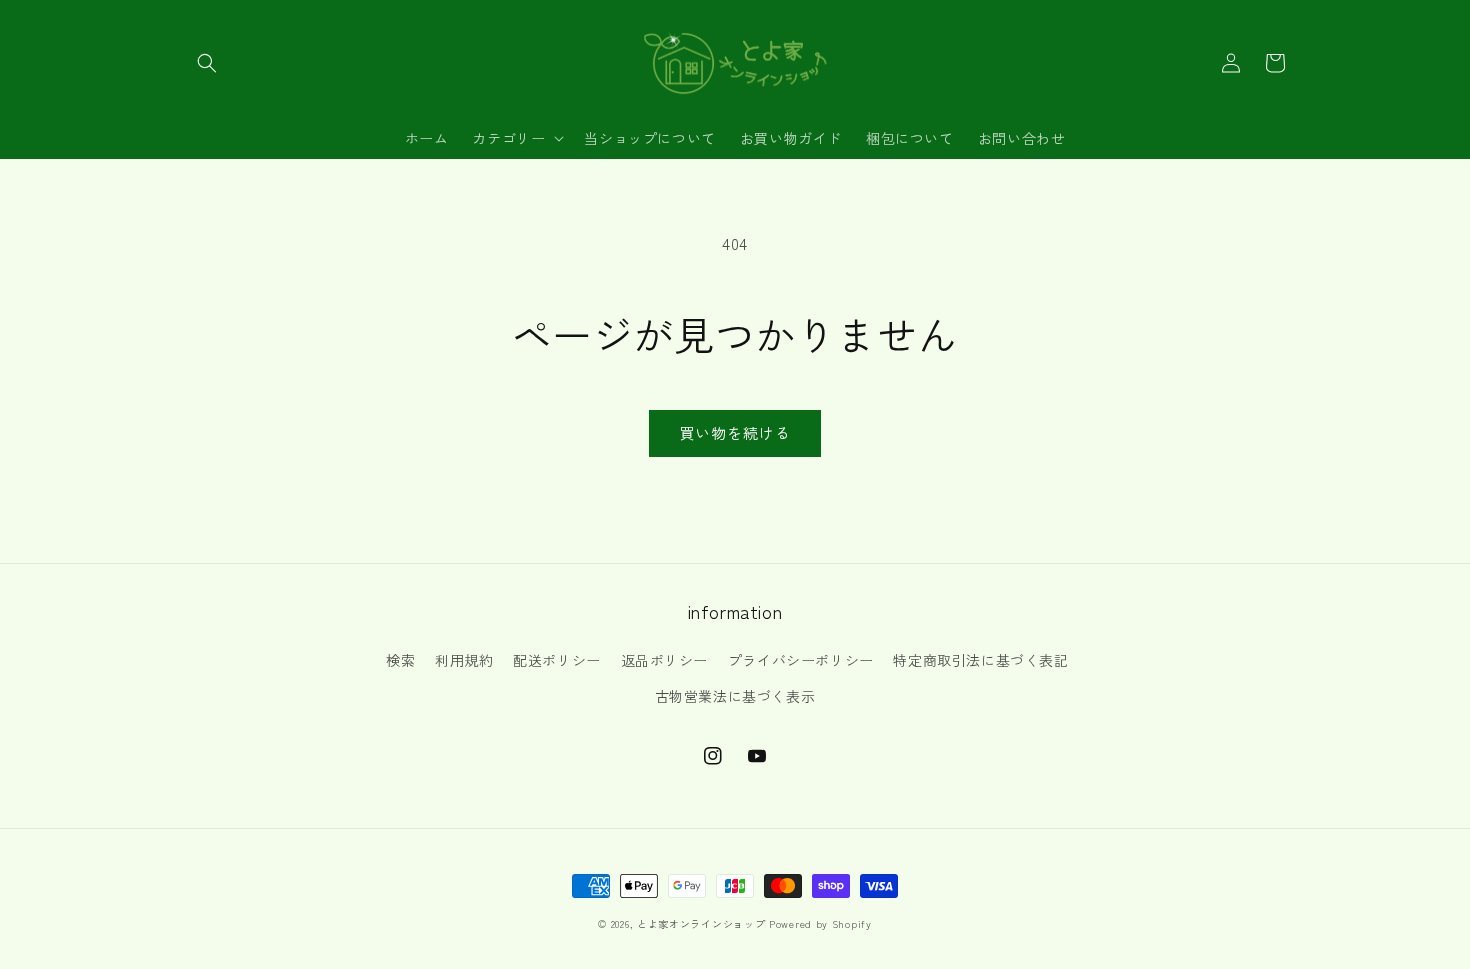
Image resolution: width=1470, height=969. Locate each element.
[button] (207, 63)
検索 (400, 660)
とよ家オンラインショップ (701, 923)
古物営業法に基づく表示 (735, 696)
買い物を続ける (735, 432)
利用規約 (464, 660)
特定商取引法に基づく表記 (980, 660)
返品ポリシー (665, 660)
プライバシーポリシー (801, 660)
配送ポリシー (557, 660)
